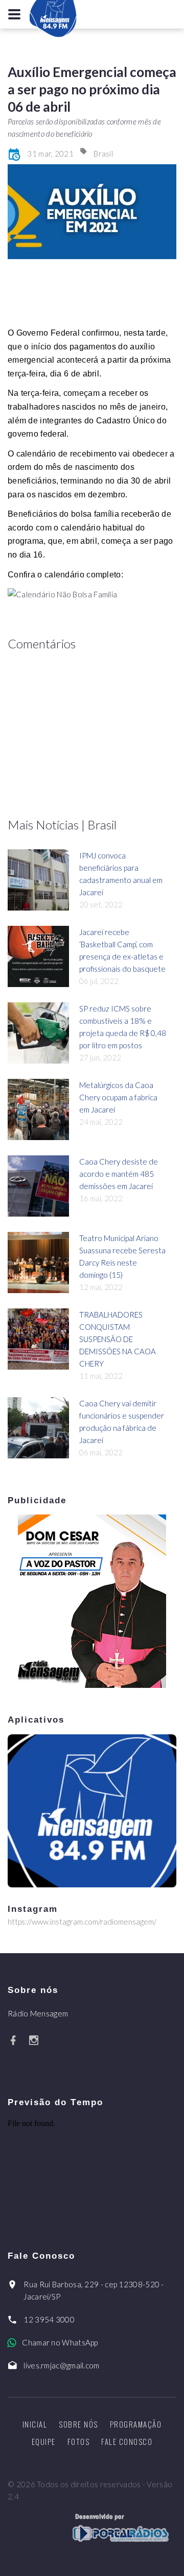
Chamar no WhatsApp (60, 2342)
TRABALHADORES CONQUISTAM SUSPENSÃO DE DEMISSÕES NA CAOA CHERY (118, 1339)
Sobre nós (78, 2424)
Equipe (44, 2441)
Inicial (35, 2424)
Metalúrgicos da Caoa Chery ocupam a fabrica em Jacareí (118, 1097)
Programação (136, 2424)
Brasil (103, 154)
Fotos (79, 2441)
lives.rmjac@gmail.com (61, 2365)
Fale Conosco (127, 2441)
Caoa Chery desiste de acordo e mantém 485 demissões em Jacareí (119, 1174)
